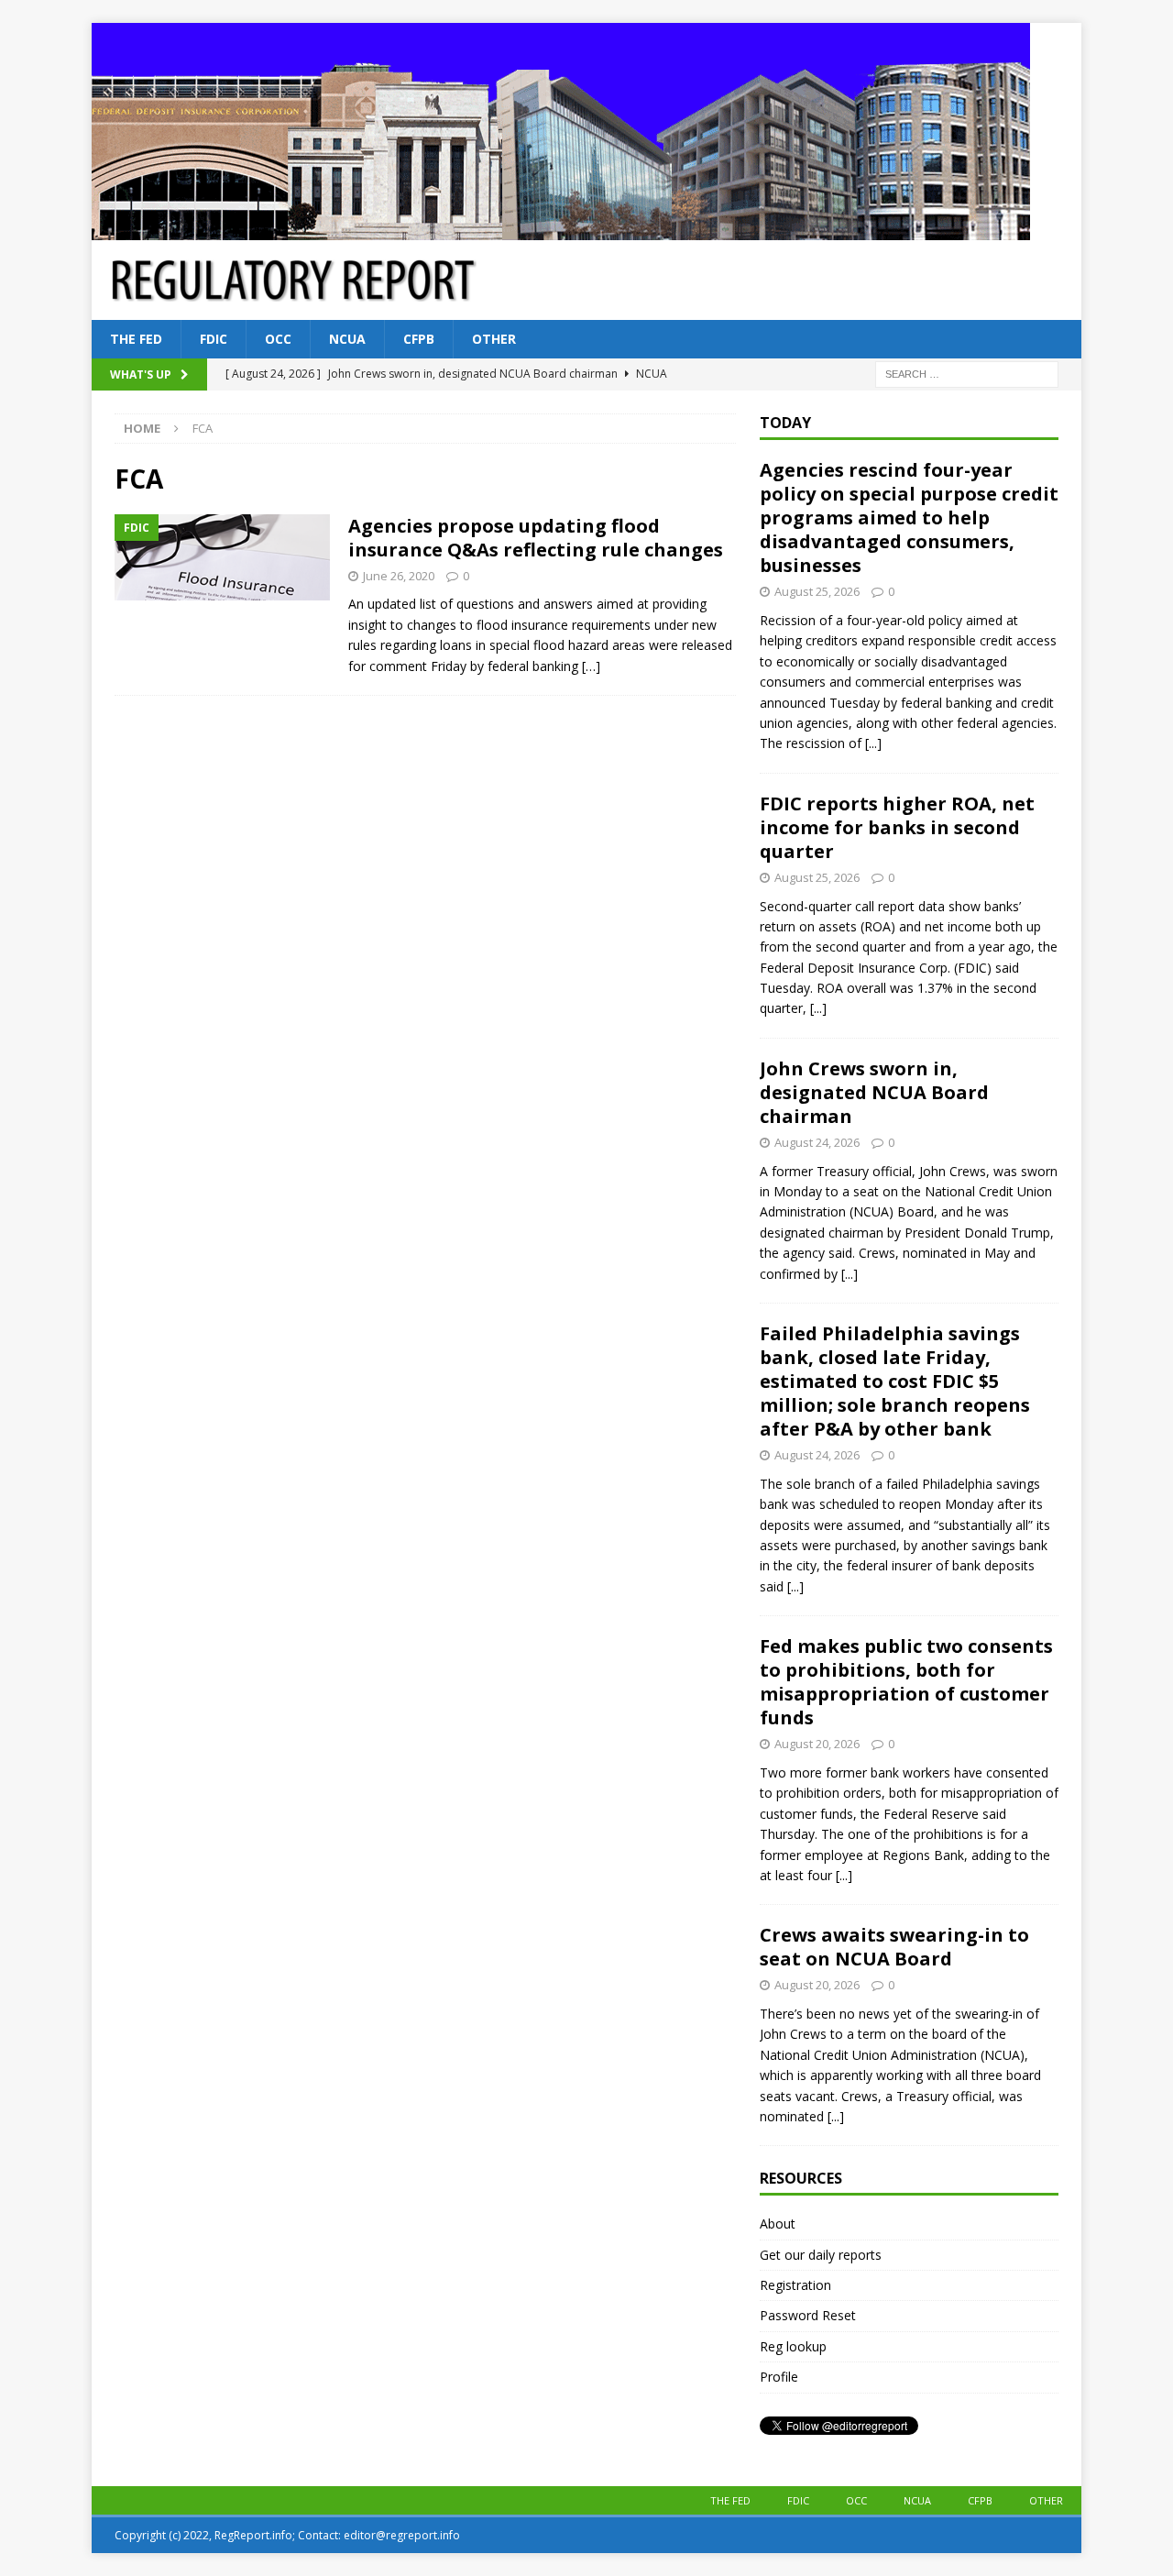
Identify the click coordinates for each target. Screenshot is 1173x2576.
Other (494, 339)
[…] (591, 666)
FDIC (214, 339)
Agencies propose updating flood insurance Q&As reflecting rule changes (536, 538)
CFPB (419, 339)
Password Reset (808, 2315)
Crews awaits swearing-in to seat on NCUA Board (894, 1947)
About (778, 2224)
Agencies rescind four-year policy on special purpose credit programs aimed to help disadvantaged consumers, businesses (909, 517)
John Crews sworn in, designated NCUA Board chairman (874, 1092)
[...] (873, 743)
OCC (278, 339)
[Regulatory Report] (561, 230)
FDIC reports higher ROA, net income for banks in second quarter (897, 827)
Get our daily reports (821, 2255)
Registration (795, 2285)
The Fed (136, 339)
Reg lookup (793, 2346)
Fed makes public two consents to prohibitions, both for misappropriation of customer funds (906, 1682)
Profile (779, 2377)
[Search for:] (967, 374)
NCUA (347, 339)
